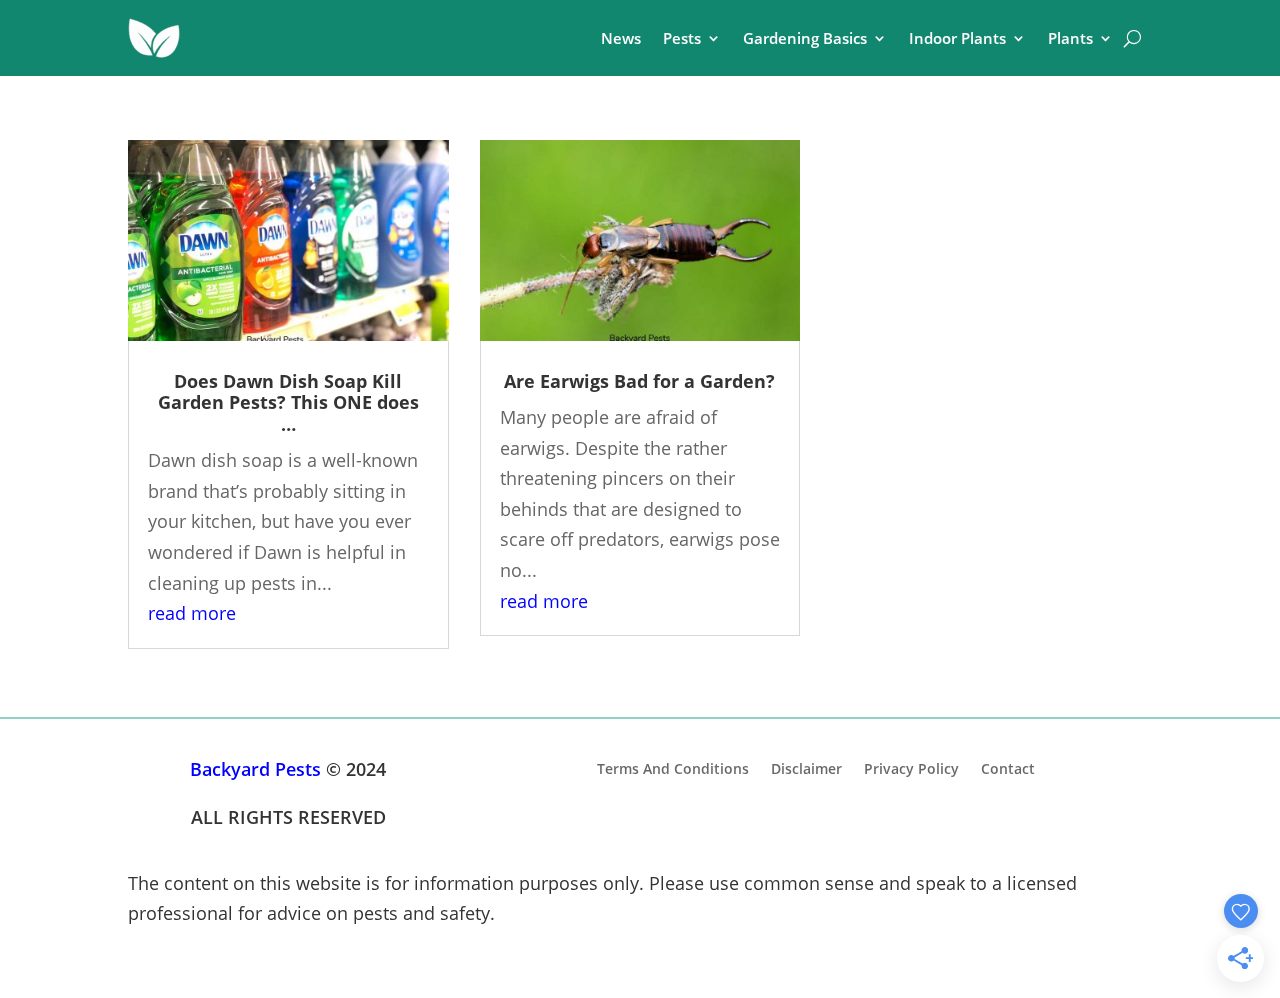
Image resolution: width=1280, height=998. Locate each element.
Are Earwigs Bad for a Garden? (639, 381)
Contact (1008, 767)
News (621, 38)
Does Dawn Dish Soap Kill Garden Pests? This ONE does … (288, 402)
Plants (1070, 38)
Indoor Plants (957, 38)
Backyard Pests (255, 769)
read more (192, 613)
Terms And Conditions (673, 767)
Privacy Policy (911, 767)
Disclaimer (806, 767)
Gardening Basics (805, 38)
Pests (682, 38)
